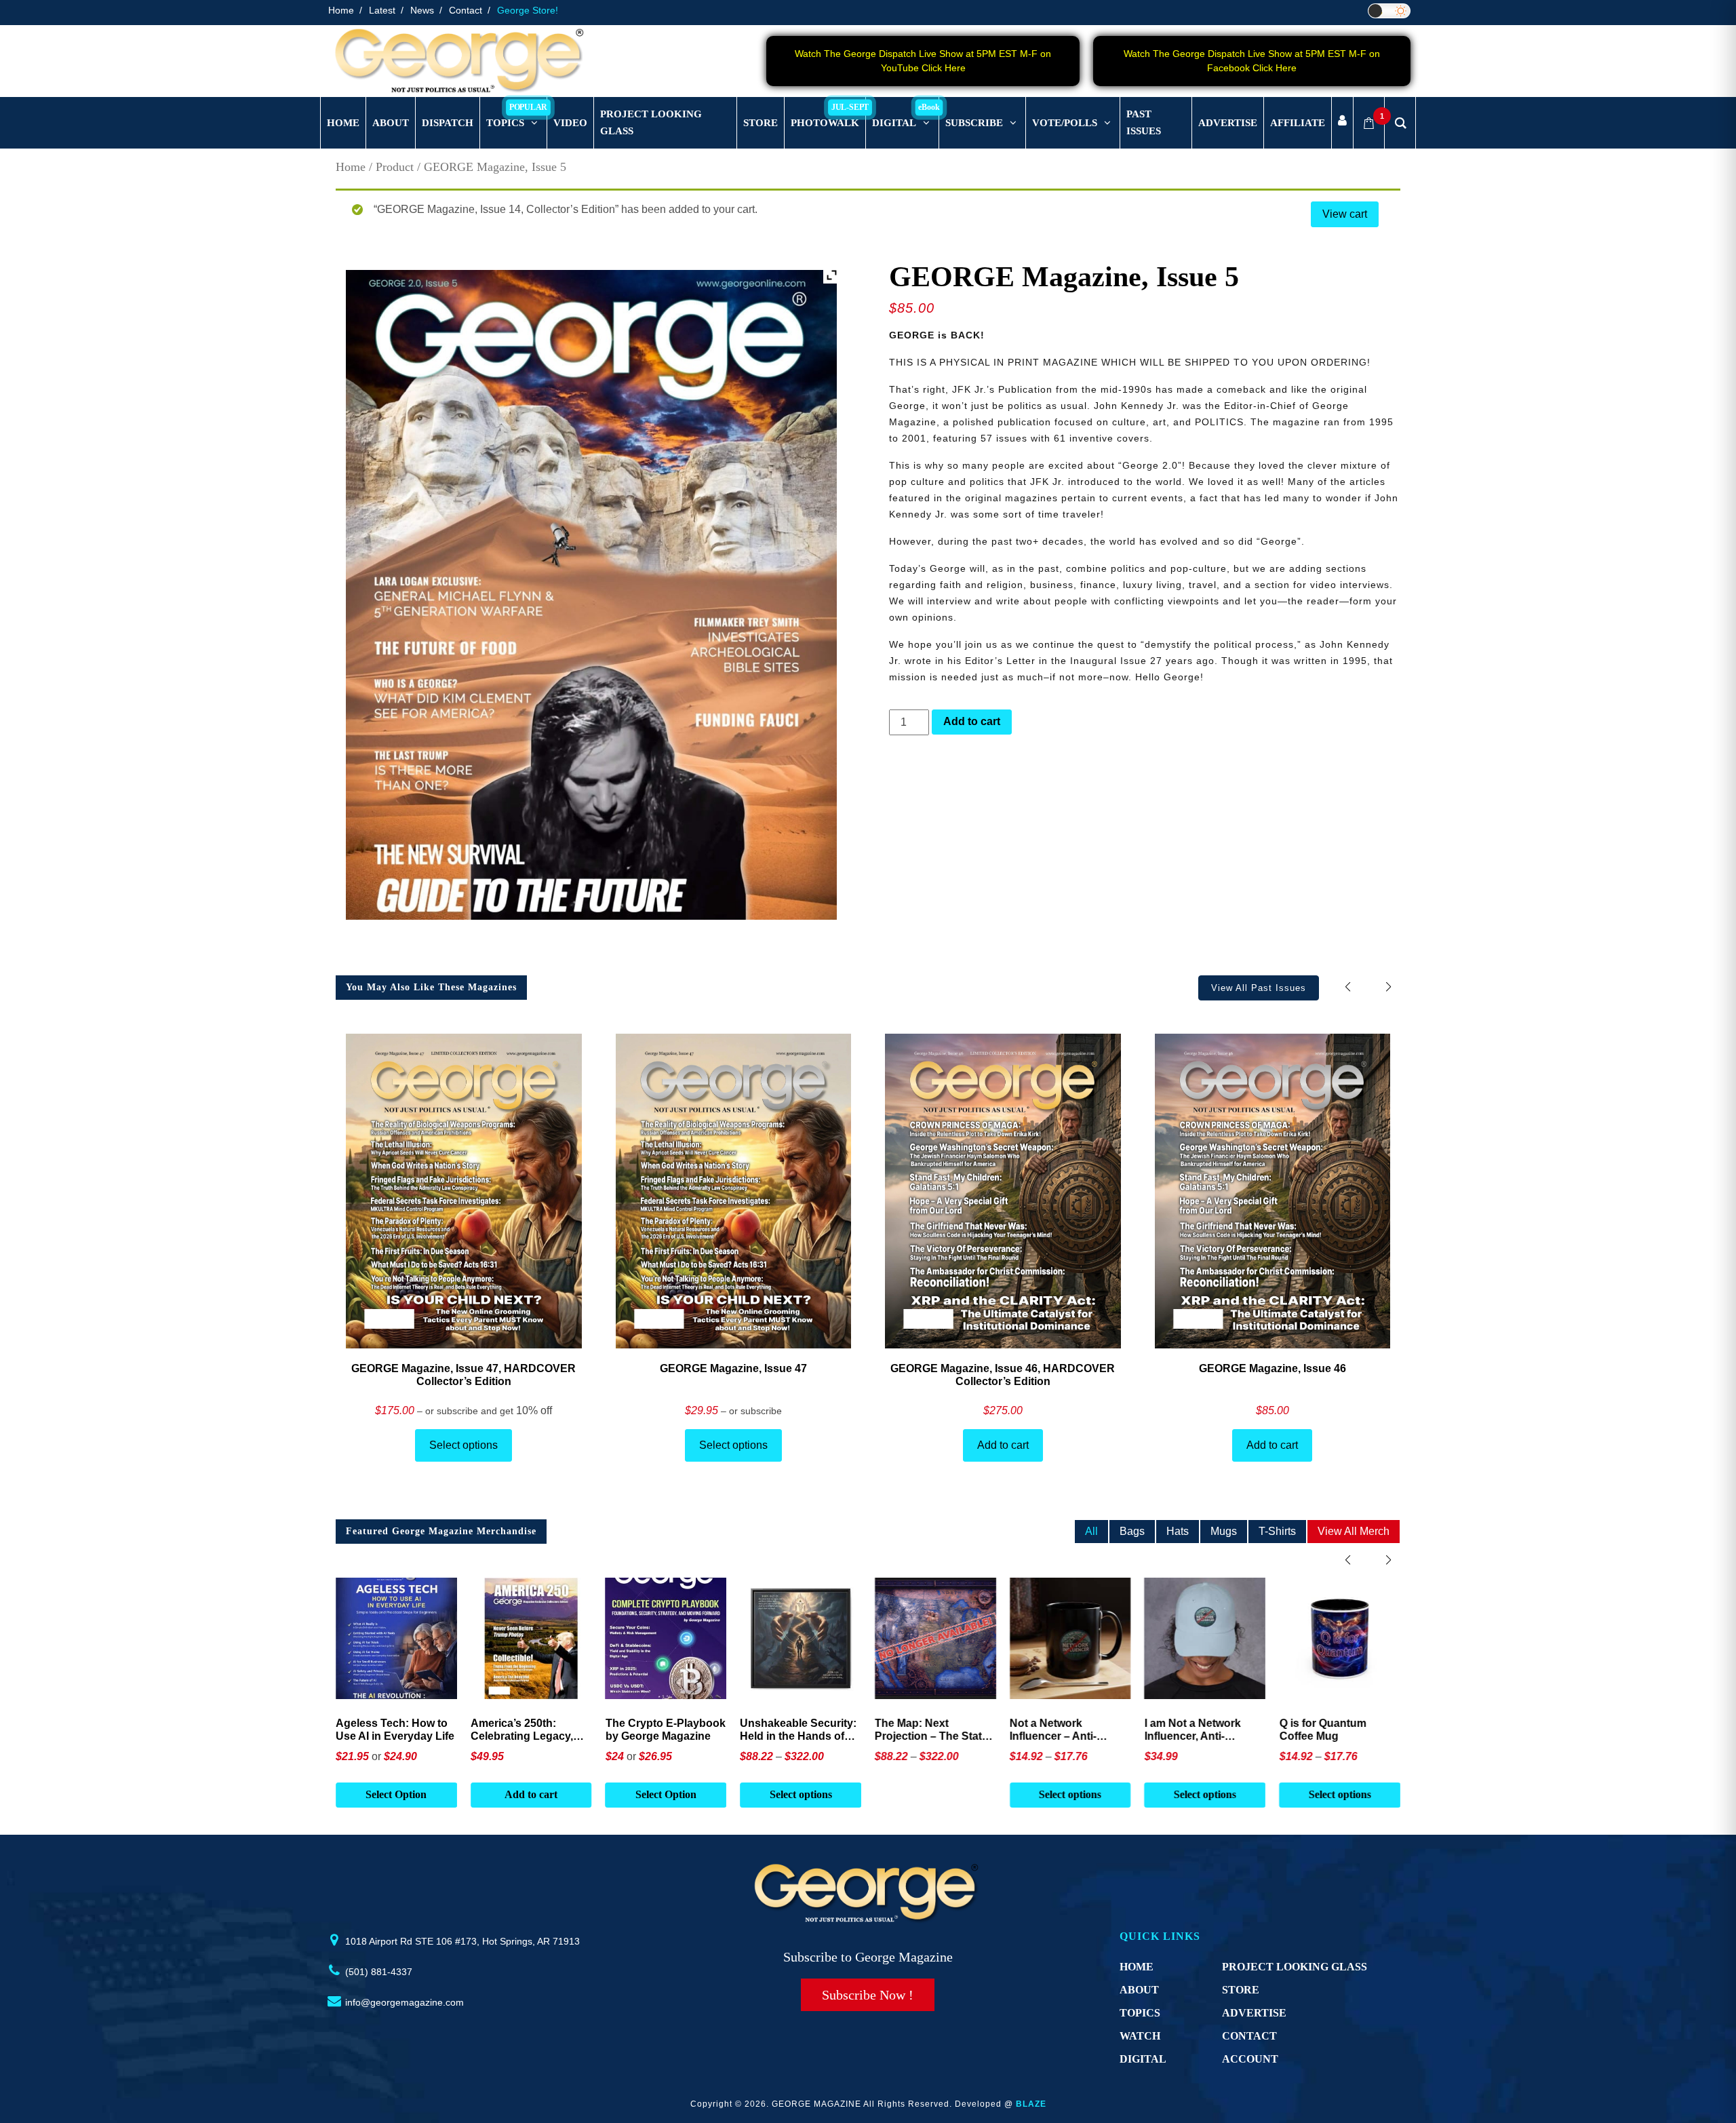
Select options (463, 1445)
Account (1250, 2059)
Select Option (399, 1794)
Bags (1132, 1531)
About (1139, 1990)
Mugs (1224, 1531)
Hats (1178, 1531)
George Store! (528, 10)
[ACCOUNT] (1342, 123)
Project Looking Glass (1295, 1967)
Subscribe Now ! (868, 1995)
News (422, 10)
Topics (1140, 2013)
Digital (1143, 2059)
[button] (1388, 987)
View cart (1345, 214)
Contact (466, 10)
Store (1241, 1990)
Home (341, 10)
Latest (382, 10)
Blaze (1031, 2104)
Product (395, 167)
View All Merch (1354, 1531)
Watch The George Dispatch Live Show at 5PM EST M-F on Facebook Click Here (1252, 61)
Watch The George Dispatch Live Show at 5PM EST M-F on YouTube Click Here (923, 61)
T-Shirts (1277, 1531)
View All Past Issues (1259, 988)
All (1091, 1531)
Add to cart (972, 721)
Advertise (1254, 2013)
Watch (1140, 2036)
